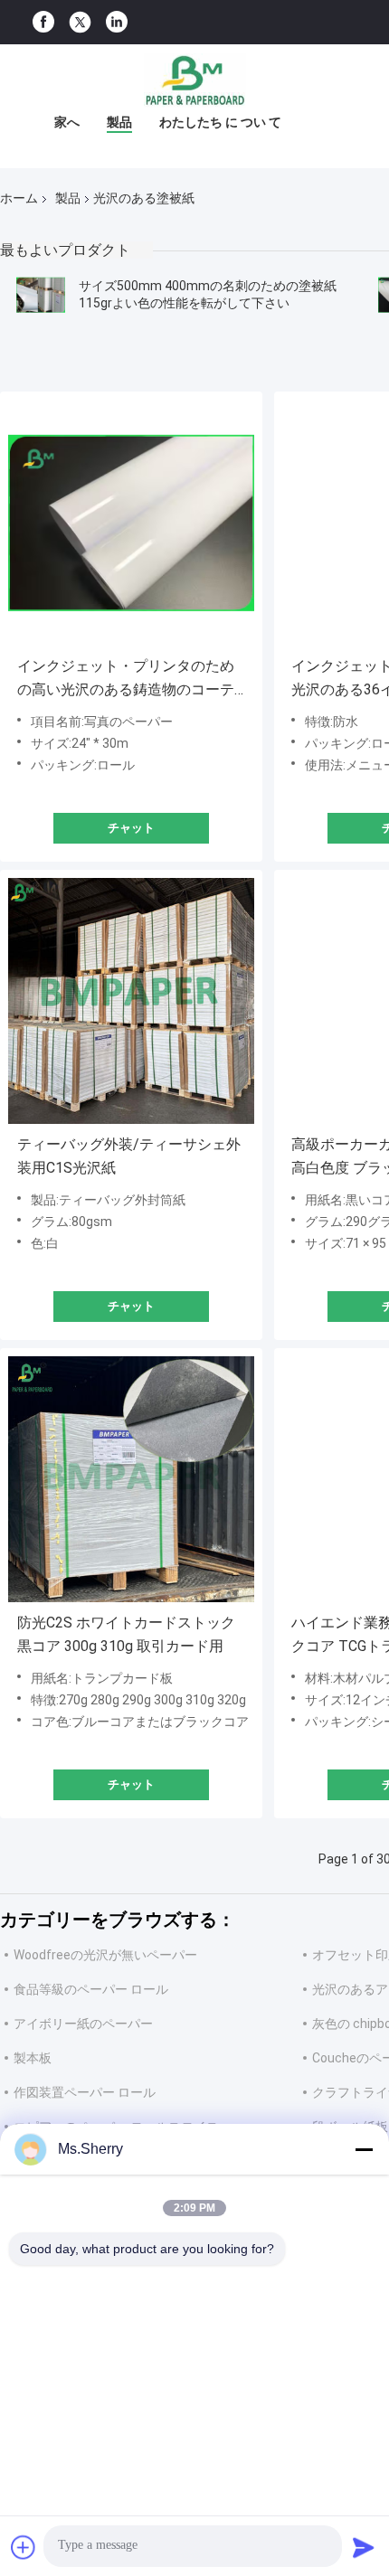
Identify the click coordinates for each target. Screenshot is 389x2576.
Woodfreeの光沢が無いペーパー (105, 1955)
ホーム (19, 198)
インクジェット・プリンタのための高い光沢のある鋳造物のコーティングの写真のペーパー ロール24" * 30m (131, 679)
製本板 (33, 2058)
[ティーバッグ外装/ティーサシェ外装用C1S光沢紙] (131, 1001)
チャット (131, 828)
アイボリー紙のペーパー (83, 2024)
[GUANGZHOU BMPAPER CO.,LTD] (194, 80)
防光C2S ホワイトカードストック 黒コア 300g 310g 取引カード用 (126, 1634)
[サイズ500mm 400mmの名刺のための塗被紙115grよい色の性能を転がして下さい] (41, 295)
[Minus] (364, 2149)
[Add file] (24, 2547)
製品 (119, 122)
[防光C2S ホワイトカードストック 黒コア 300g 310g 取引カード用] (131, 1479)
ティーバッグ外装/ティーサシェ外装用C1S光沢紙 (129, 1156)
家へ (67, 122)
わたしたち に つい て (220, 122)
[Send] (364, 2547)
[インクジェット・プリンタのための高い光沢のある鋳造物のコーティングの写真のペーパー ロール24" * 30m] (131, 523)
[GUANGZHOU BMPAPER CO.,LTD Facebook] (43, 22)
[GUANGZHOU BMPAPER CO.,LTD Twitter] (80, 23)
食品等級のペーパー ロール (91, 1989)
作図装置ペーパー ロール (85, 2092)
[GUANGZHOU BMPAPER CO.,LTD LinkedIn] (117, 22)
